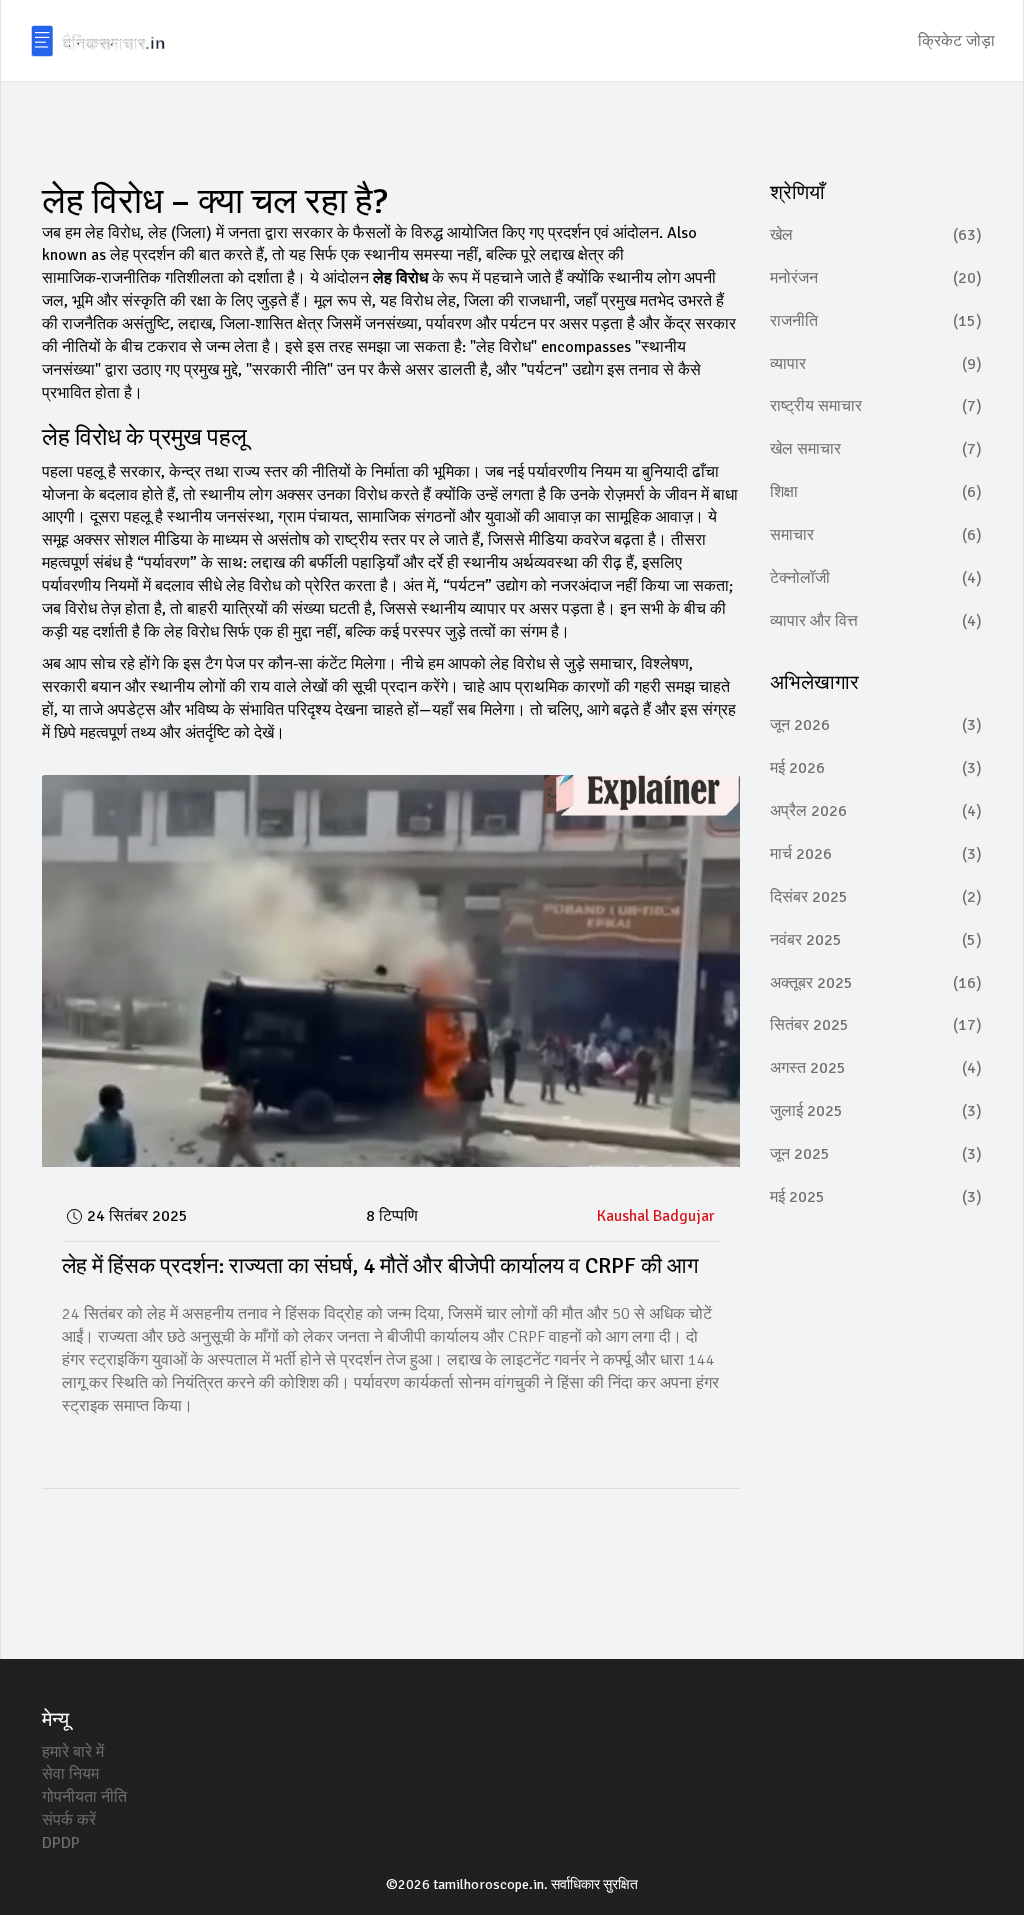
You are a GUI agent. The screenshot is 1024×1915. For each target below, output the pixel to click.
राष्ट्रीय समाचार (876, 406)
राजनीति (876, 321)
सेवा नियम (70, 1774)
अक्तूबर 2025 (876, 983)
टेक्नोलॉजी (876, 578)
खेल (876, 235)
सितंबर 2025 (876, 1025)
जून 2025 (876, 1154)
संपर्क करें (69, 1820)
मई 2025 (876, 1197)
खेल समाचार (876, 449)
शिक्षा (876, 492)
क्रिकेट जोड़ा (956, 41)
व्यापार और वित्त (876, 621)
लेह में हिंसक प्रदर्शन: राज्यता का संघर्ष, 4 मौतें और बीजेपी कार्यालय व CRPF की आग (380, 1265)
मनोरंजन (876, 278)
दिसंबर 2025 (876, 897)
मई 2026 (876, 768)
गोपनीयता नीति (84, 1797)
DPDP (61, 1843)
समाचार (876, 535)
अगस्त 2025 (876, 1068)
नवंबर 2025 (876, 940)
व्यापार (876, 364)
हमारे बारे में (73, 1752)
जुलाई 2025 (876, 1111)
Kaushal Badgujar (656, 1216)
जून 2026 (876, 725)
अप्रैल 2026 (876, 811)
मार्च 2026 (876, 854)
